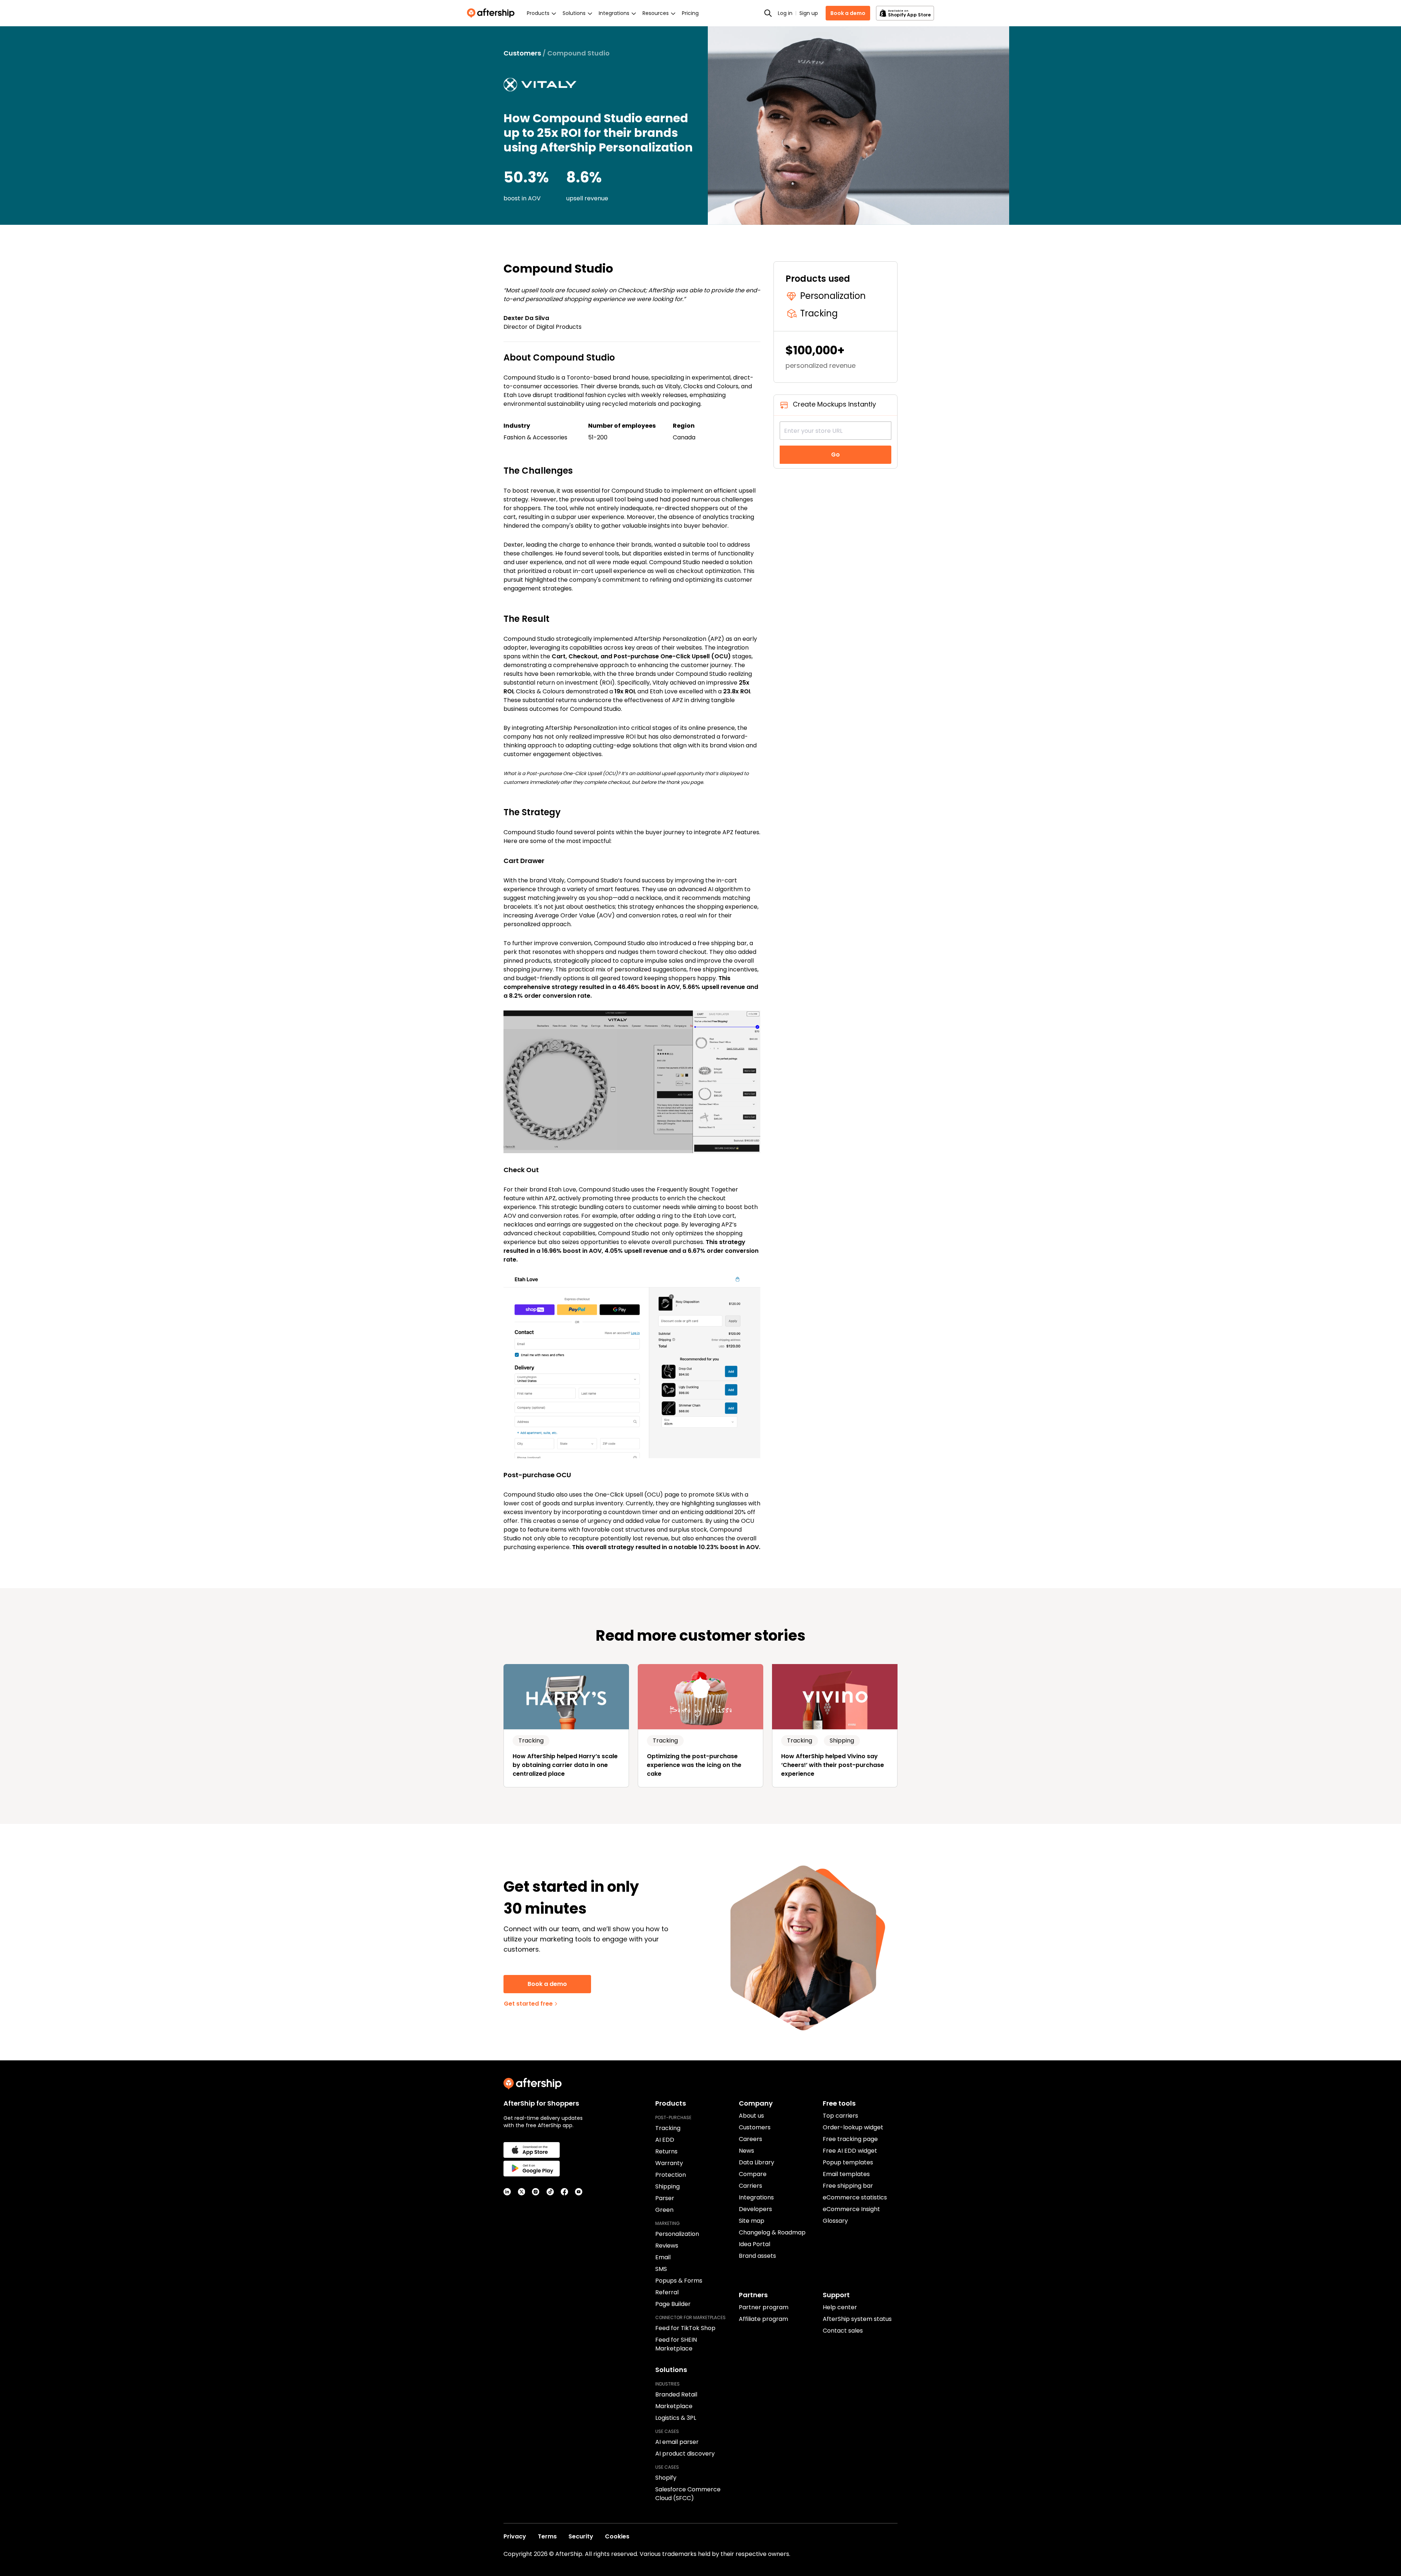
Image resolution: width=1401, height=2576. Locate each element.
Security (581, 2536)
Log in (785, 13)
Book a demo (848, 13)
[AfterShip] (493, 13)
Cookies (617, 2536)
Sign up (809, 13)
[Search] (768, 13)
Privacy (515, 2536)
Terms (547, 2536)
